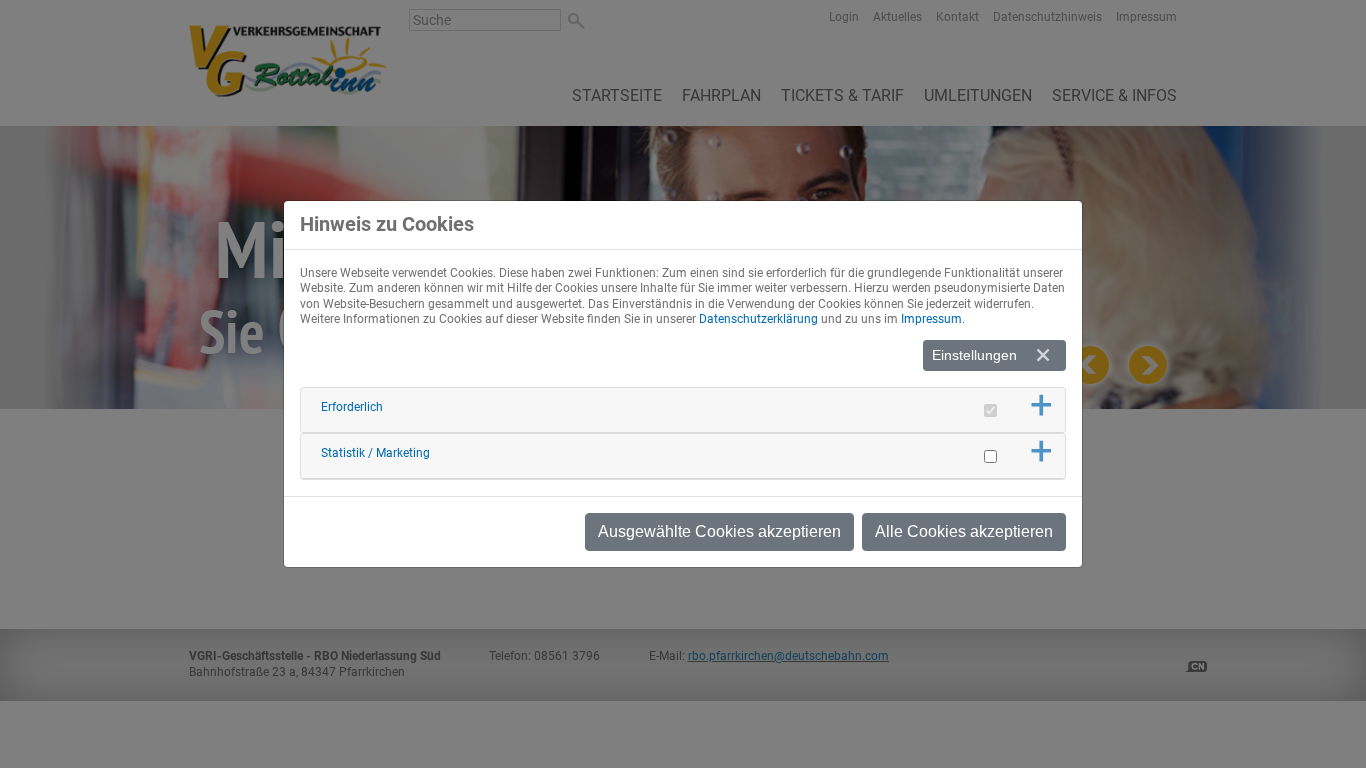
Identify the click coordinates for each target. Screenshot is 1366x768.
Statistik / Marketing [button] (375, 453)
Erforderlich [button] (352, 407)
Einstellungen (974, 355)
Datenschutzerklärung (758, 319)
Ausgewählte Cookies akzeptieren (719, 531)
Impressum (931, 319)
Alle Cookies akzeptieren (964, 531)
